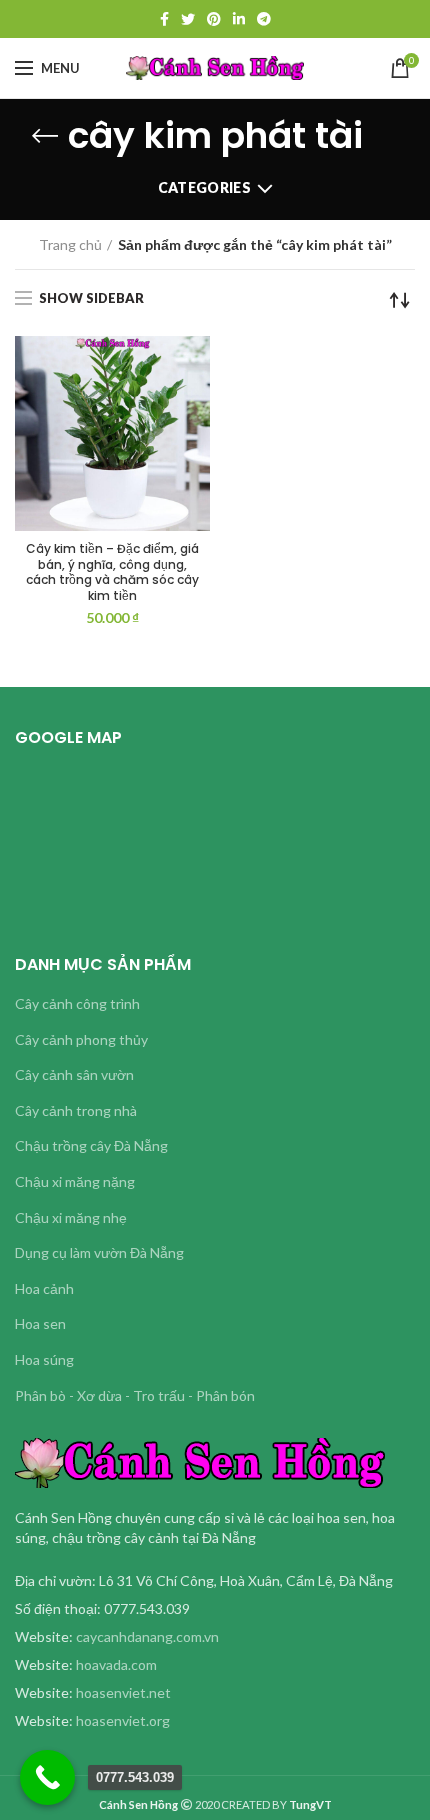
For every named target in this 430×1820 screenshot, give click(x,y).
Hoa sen (40, 1323)
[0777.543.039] (47, 1777)
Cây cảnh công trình (77, 1003)
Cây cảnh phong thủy (81, 1039)
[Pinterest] (214, 19)
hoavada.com (116, 1664)
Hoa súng (44, 1359)
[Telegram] (264, 19)
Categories (204, 187)
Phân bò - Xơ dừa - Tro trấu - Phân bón (135, 1395)
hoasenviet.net (123, 1692)
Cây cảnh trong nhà (76, 1110)
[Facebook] (164, 19)
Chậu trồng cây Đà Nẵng (91, 1145)
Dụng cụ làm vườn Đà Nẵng (99, 1252)
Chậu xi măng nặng (75, 1181)
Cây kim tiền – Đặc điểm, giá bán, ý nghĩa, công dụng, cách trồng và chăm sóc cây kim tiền (112, 572)
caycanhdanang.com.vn (147, 1636)
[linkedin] (239, 19)
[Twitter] (188, 19)
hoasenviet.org (123, 1720)
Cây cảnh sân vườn (74, 1074)
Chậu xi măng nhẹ (71, 1217)
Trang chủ (70, 244)
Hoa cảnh (44, 1288)
